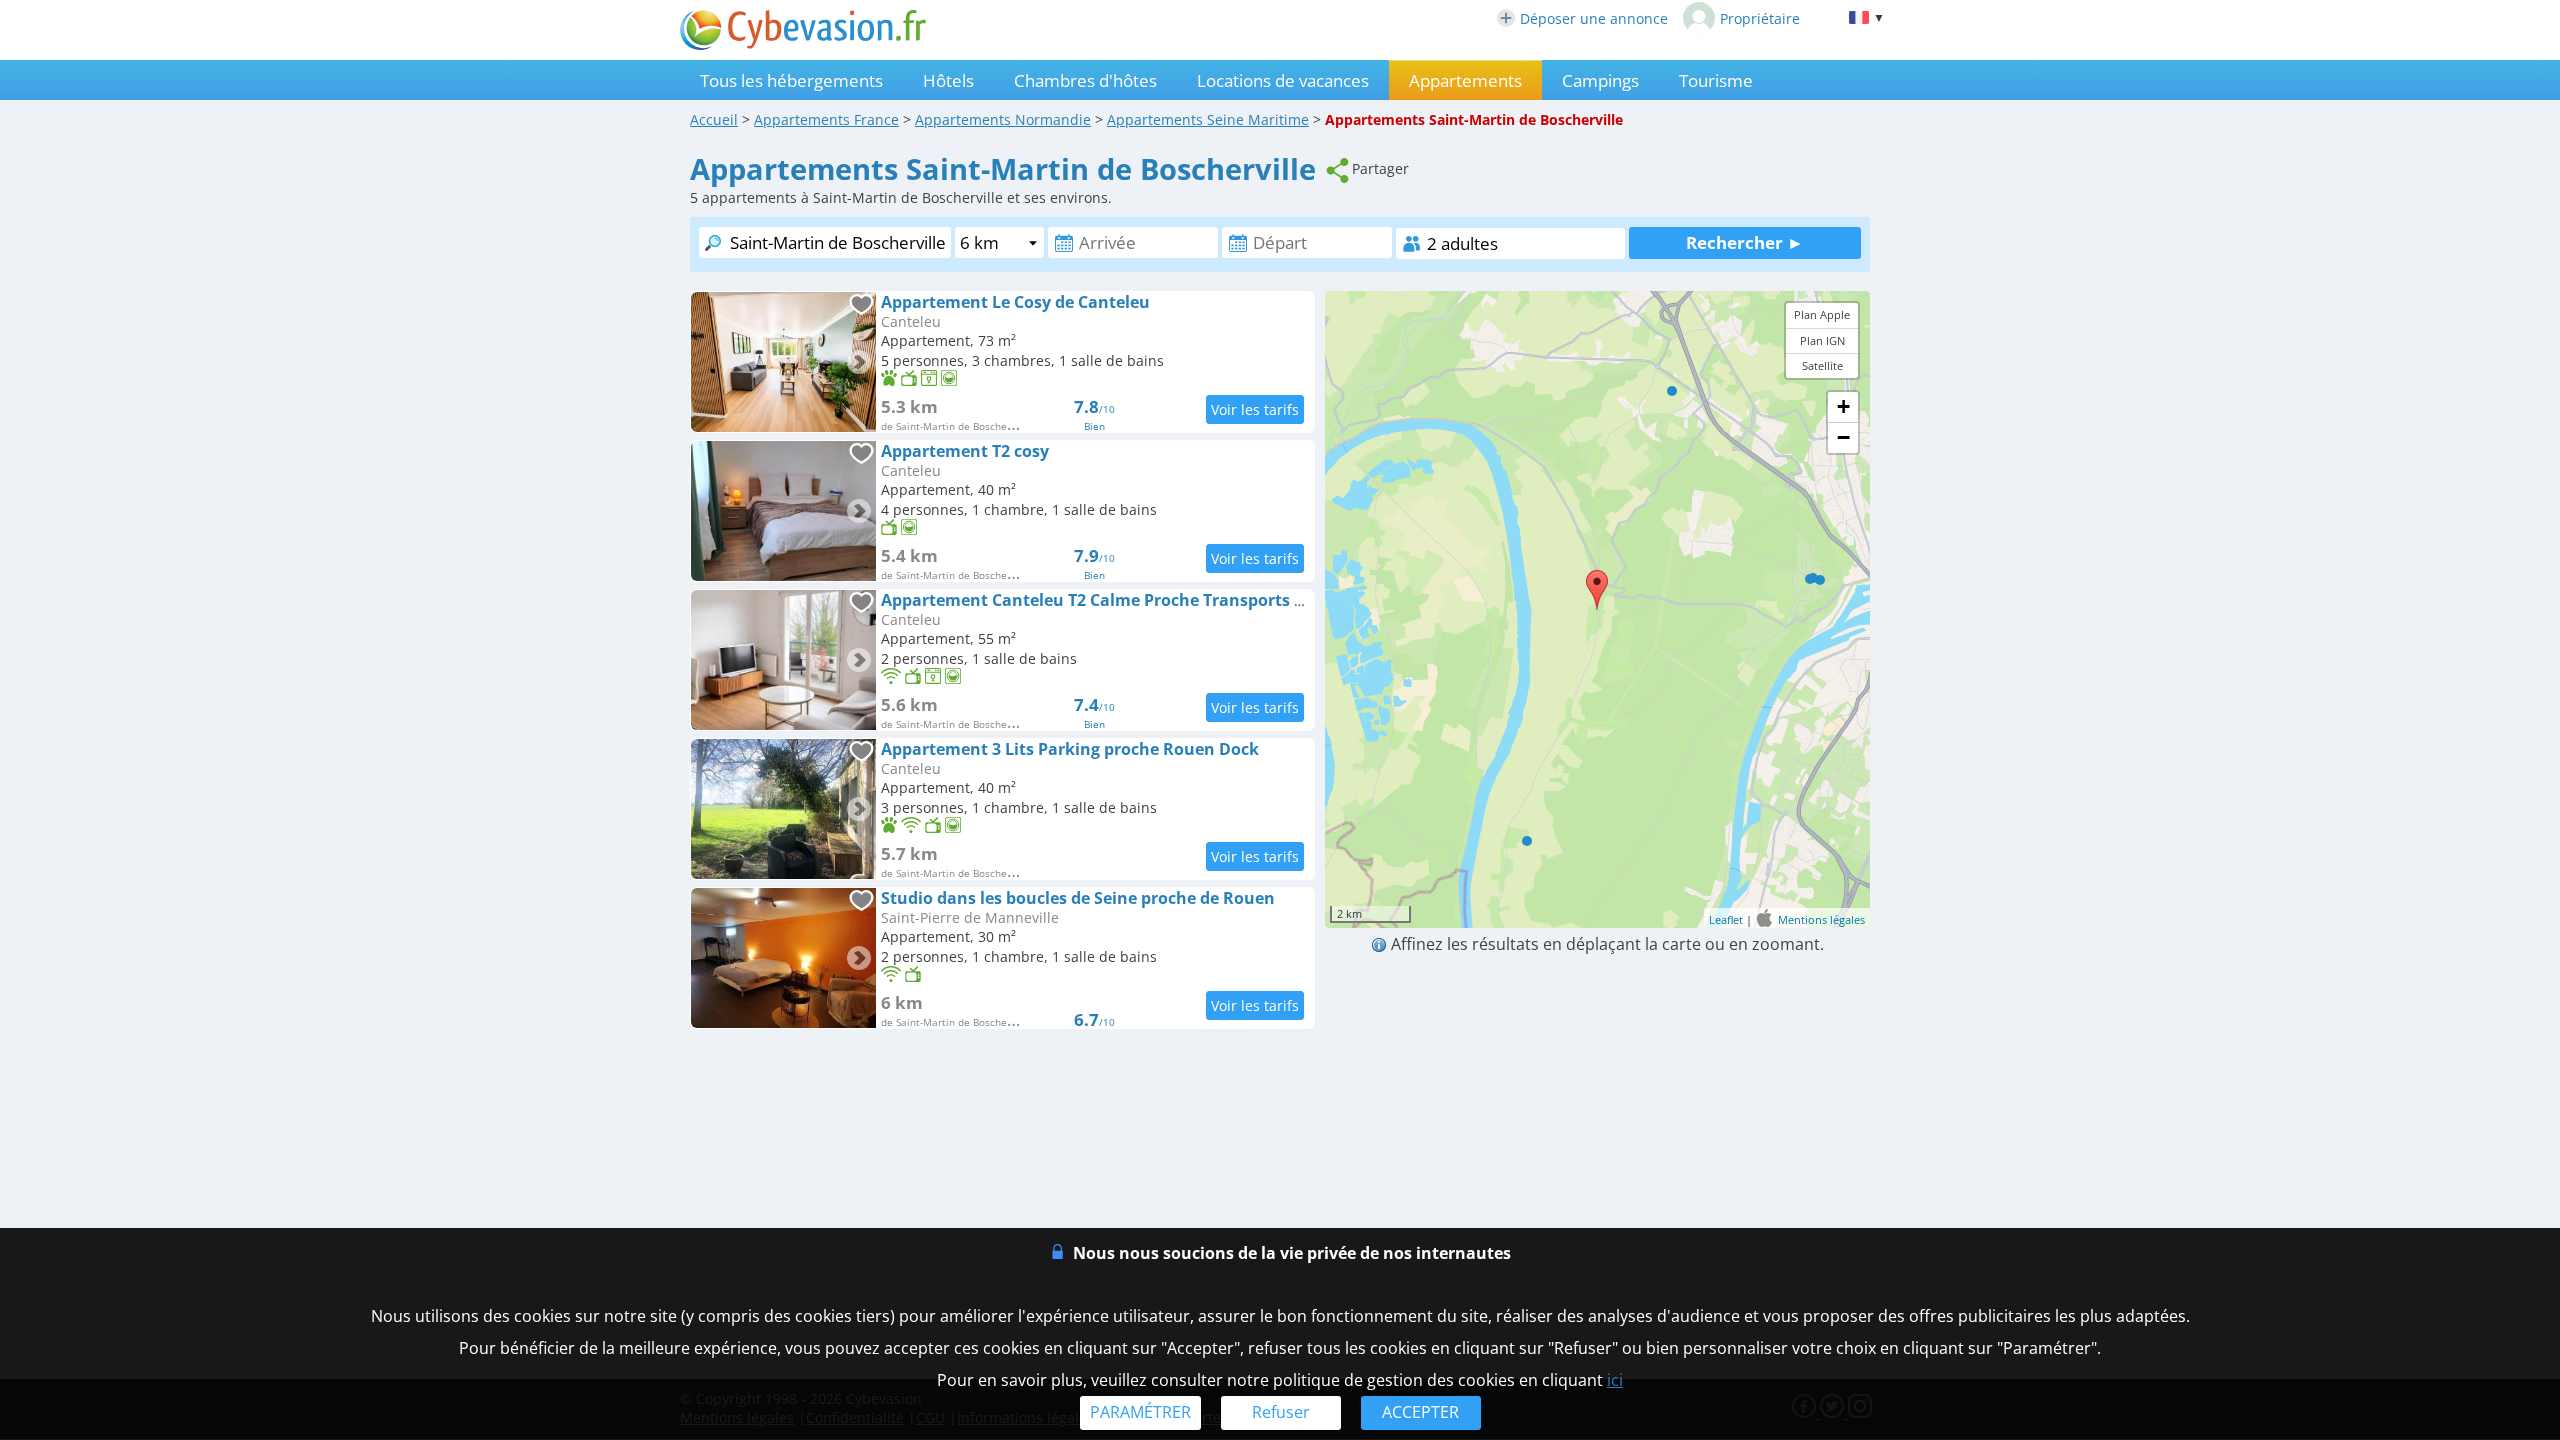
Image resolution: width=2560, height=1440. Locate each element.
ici (1615, 1380)
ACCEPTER (1420, 1412)
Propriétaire (1760, 18)
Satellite (1822, 365)
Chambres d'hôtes (1085, 80)
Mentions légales (1821, 919)
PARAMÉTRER (1140, 1412)
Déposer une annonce (1594, 18)
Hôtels (948, 80)
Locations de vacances (1283, 80)
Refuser (1281, 1412)
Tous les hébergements (791, 80)
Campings (1600, 80)
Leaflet (1726, 919)
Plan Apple (1822, 314)
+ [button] (1843, 406)
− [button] (1843, 437)
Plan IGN (1822, 340)
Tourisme (1716, 80)
